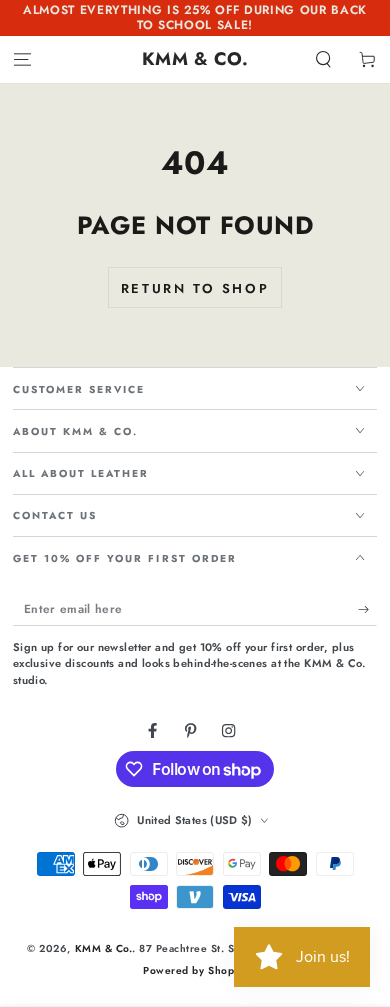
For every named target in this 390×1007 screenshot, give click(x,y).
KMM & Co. (104, 948)
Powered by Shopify (194, 970)
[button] (324, 59)
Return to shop (195, 288)
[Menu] (22, 59)
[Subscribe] (368, 609)
